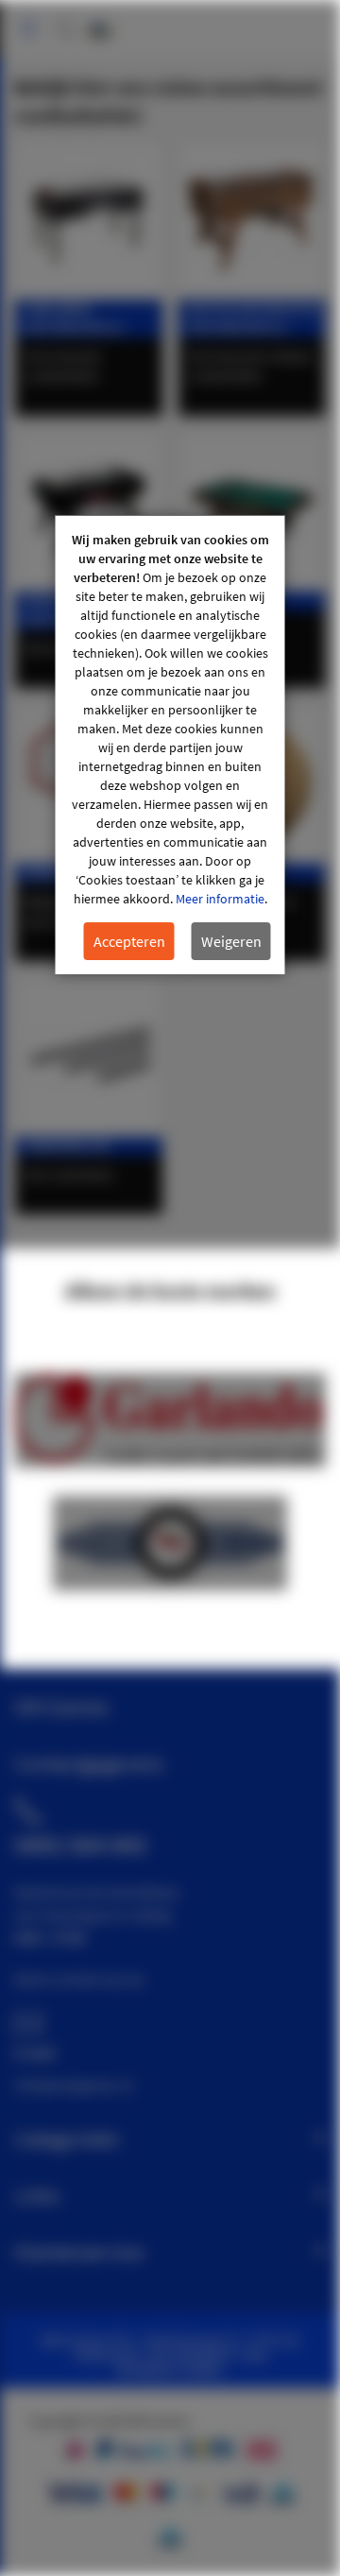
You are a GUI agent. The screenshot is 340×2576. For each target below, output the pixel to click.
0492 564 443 (80, 1845)
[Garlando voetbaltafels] (89, 220)
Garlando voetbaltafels (74, 318)
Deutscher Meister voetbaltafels (253, 318)
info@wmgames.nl (74, 2085)
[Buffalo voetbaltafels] (170, 1462)
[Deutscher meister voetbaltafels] (170, 1585)
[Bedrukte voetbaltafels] (89, 512)
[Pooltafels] (252, 512)
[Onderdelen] (89, 1057)
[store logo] (100, 21)
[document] (170, 745)
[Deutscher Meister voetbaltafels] (252, 220)
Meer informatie (220, 899)
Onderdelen (67, 1146)
